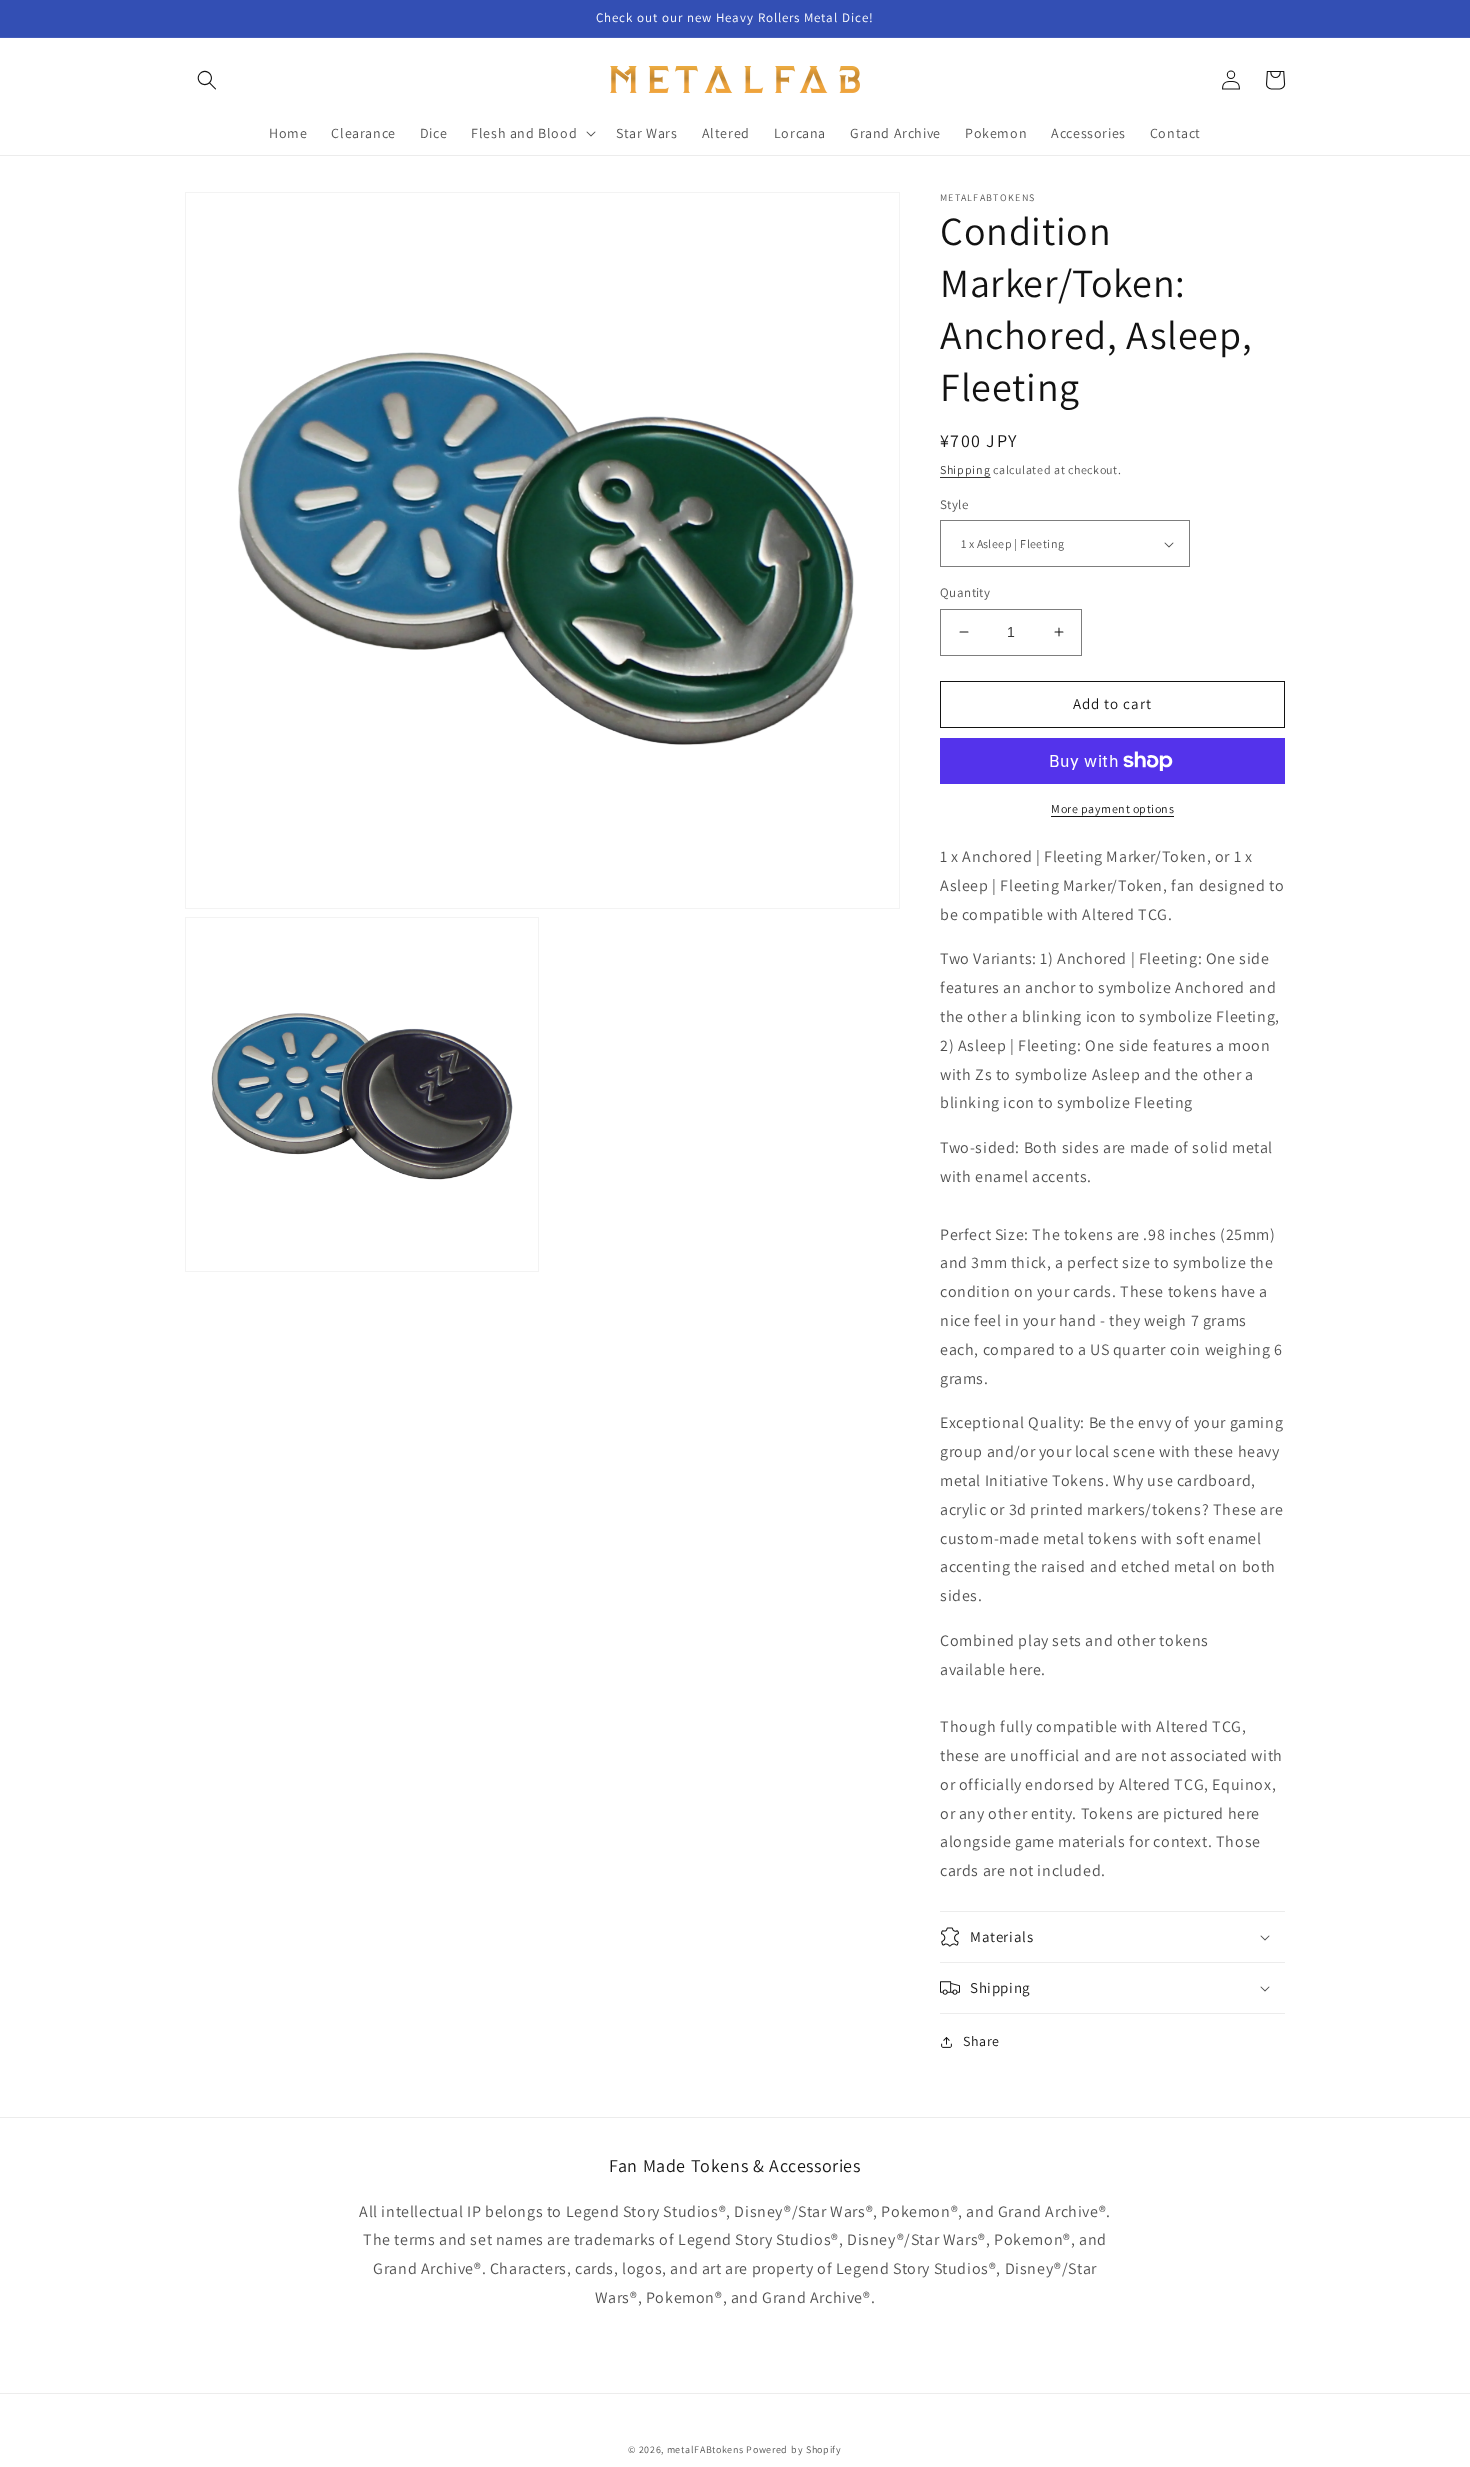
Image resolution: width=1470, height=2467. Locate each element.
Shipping (965, 469)
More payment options (1112, 808)
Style (954, 504)
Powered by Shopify (794, 2449)
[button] (207, 80)
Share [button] (981, 2041)
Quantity (965, 592)
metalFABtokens (705, 2449)
